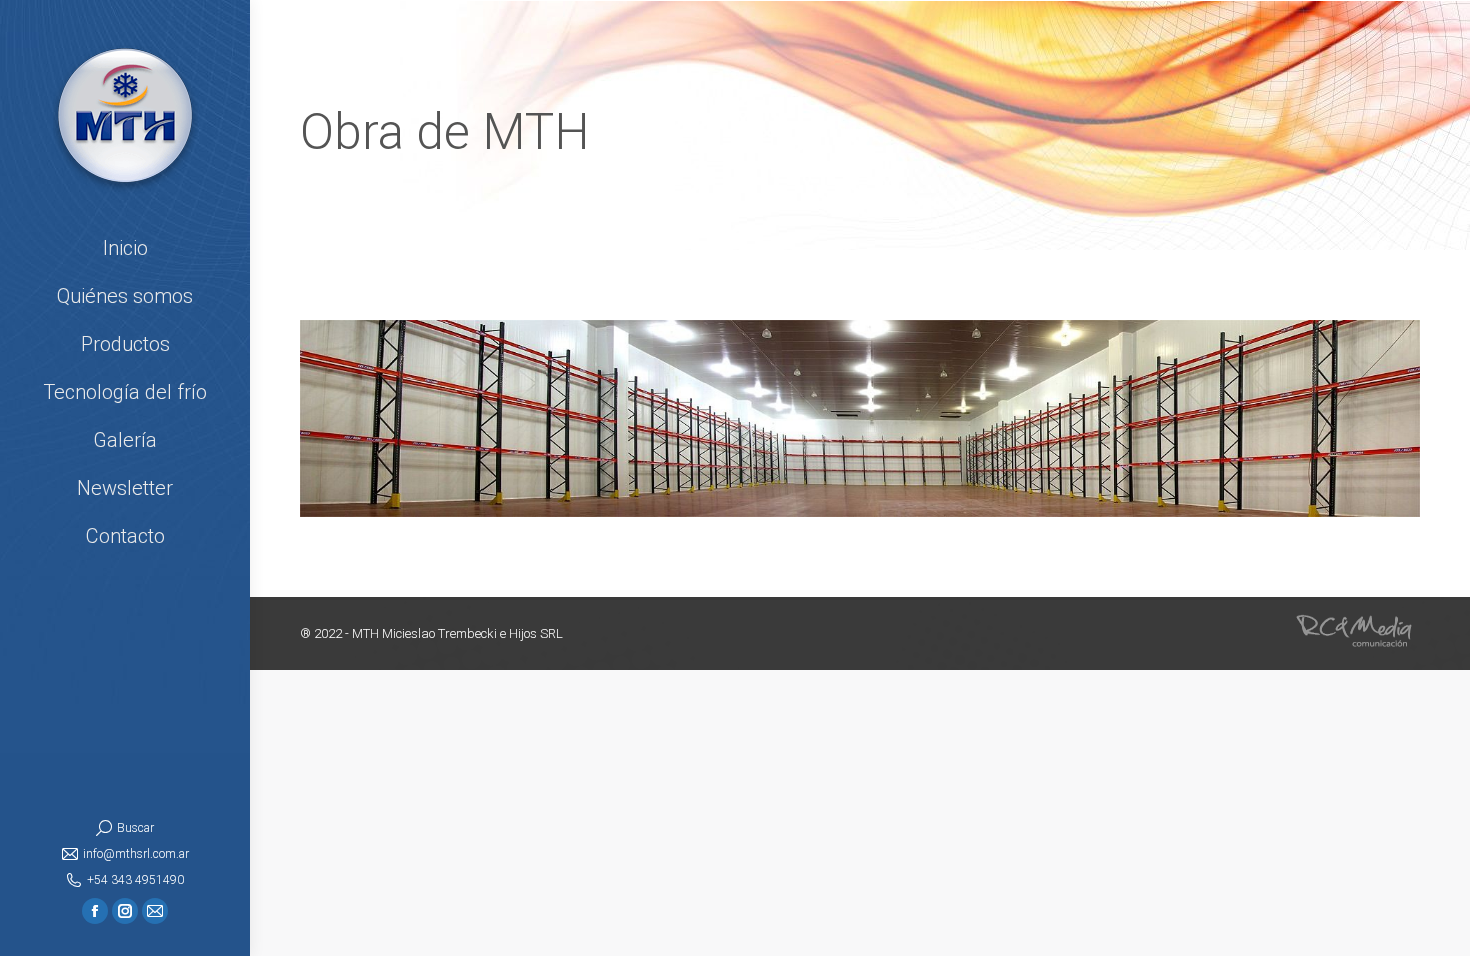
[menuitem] (125, 248)
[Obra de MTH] (860, 418)
